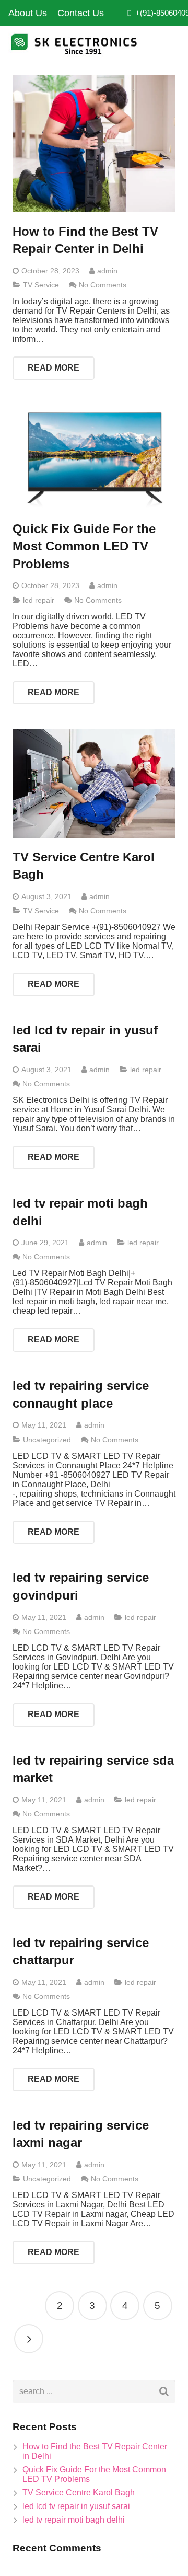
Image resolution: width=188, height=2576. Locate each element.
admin (107, 271)
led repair (39, 600)
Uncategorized (47, 1440)
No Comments (103, 285)
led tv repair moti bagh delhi (74, 2520)
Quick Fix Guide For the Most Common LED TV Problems (84, 546)
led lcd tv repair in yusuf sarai (76, 2506)
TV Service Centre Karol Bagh (79, 2493)
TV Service (41, 285)
